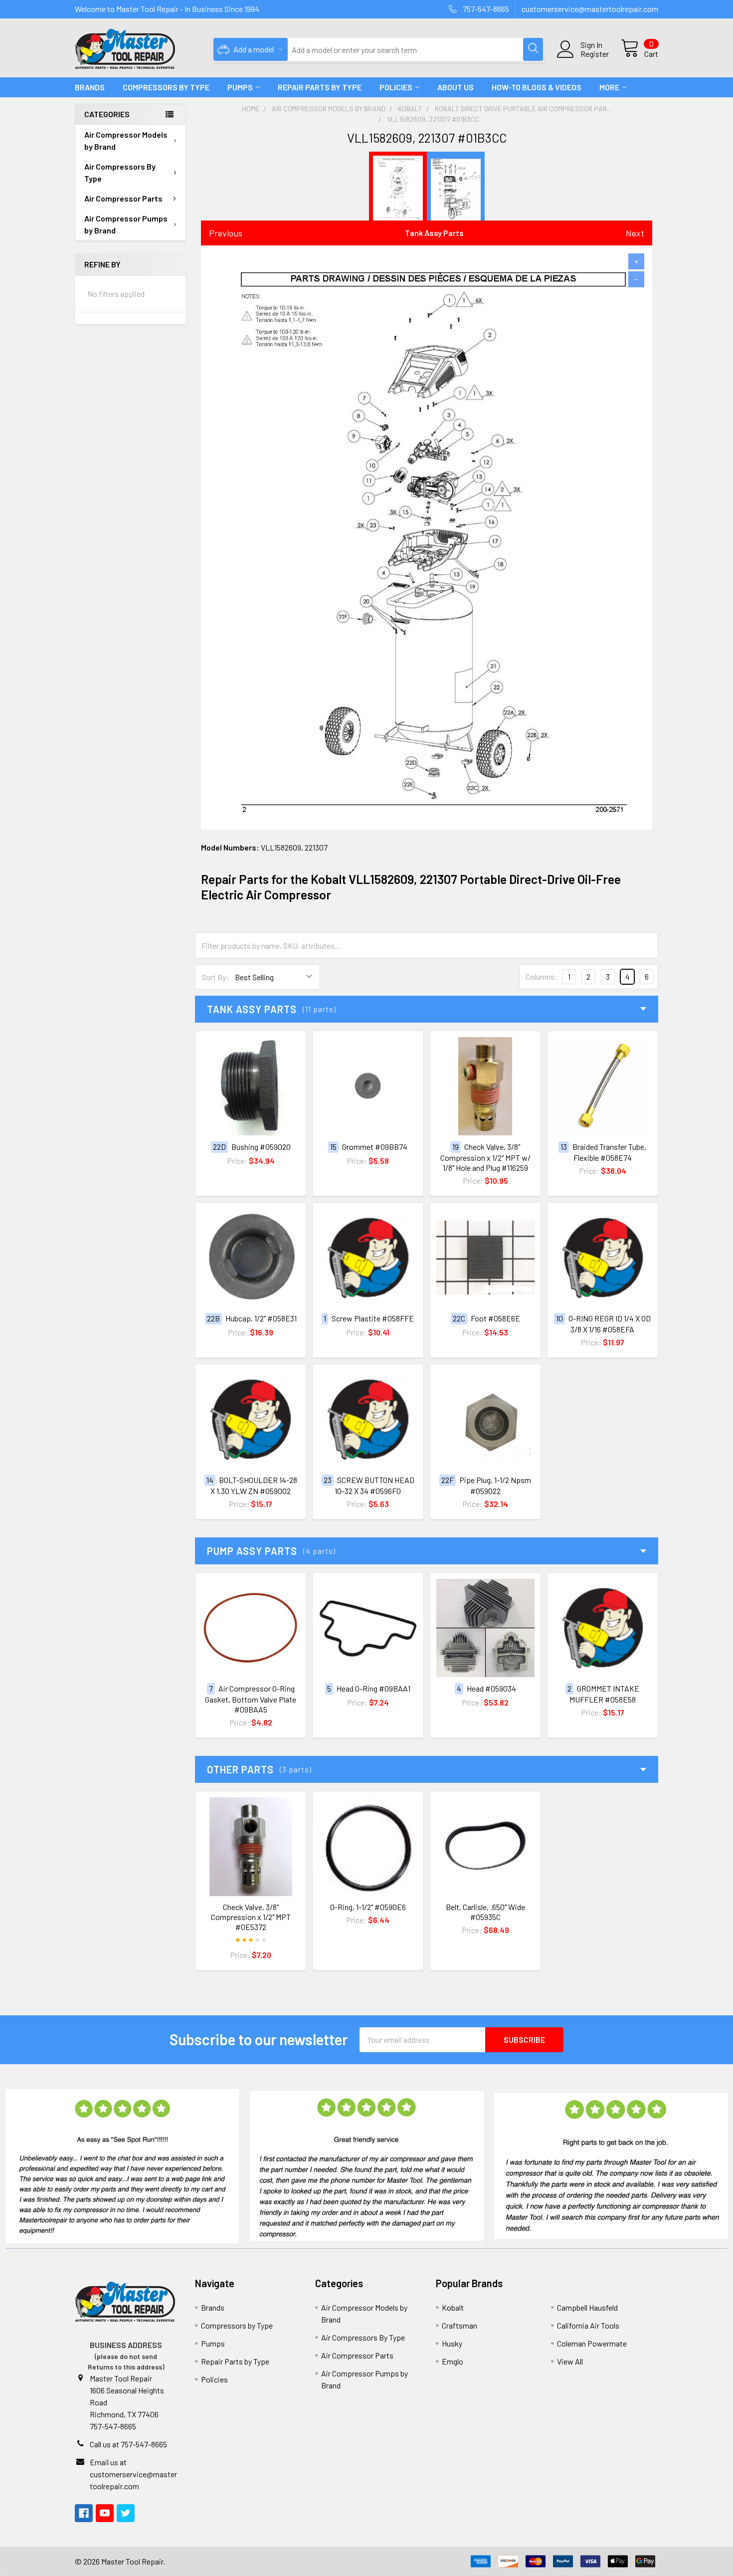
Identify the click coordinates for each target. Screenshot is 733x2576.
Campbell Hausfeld (587, 2307)
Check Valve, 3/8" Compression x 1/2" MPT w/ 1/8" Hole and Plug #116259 (485, 1157)
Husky (452, 2343)
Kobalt (453, 2307)
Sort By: (215, 977)
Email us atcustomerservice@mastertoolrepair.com (133, 2474)
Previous (226, 233)
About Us (456, 87)
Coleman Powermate (592, 2343)
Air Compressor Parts (123, 198)
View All (570, 2361)
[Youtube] (105, 2513)
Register (595, 54)
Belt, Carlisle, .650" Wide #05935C (485, 1912)
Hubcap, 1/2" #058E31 (261, 1318)
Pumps (240, 87)
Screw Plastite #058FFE (373, 1318)
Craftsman (459, 2325)
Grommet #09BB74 (375, 1147)
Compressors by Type (237, 2325)
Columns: (542, 976)
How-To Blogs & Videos (537, 87)
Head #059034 (491, 1688)
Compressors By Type (166, 87)
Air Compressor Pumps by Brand (126, 224)
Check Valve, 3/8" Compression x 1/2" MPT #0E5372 (251, 1917)
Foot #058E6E (495, 1318)
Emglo (453, 2361)
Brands (90, 87)
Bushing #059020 (261, 1147)
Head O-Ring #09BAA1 (373, 1688)
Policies (396, 87)
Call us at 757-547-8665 (128, 2444)
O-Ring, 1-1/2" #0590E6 (368, 1907)
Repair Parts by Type (320, 87)
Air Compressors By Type (120, 172)
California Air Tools (588, 2325)
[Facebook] (84, 2513)
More (609, 87)
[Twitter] (126, 2513)
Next (635, 233)
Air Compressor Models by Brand (126, 140)
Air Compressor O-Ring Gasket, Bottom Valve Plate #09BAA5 (251, 1699)
